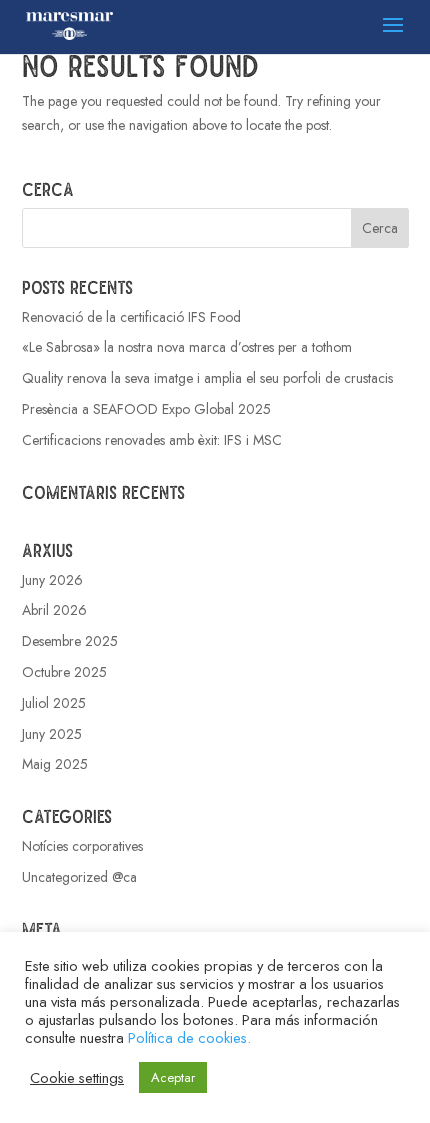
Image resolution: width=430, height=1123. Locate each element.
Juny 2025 (52, 734)
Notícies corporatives (82, 846)
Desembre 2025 (70, 641)
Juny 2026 (52, 580)
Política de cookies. (189, 1037)
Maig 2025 (55, 764)
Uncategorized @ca (79, 877)
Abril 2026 (54, 610)
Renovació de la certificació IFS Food (131, 317)
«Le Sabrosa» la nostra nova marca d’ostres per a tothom (187, 347)
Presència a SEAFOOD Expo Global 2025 (146, 409)
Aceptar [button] (173, 1077)
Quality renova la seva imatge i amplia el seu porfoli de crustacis (207, 378)
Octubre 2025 (64, 672)
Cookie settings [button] (77, 1078)
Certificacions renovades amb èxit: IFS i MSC (152, 440)
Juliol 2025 (54, 703)
